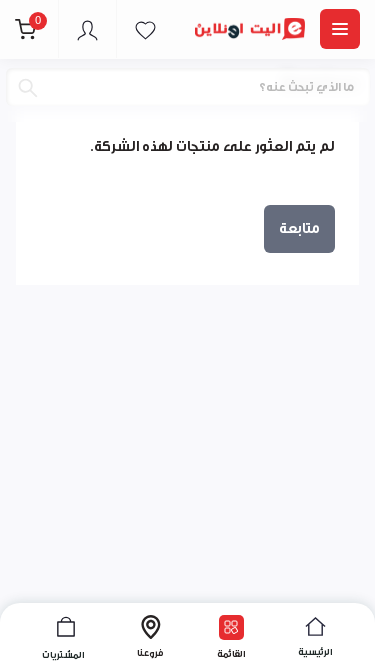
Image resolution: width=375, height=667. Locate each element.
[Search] (28, 88)
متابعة (299, 229)
